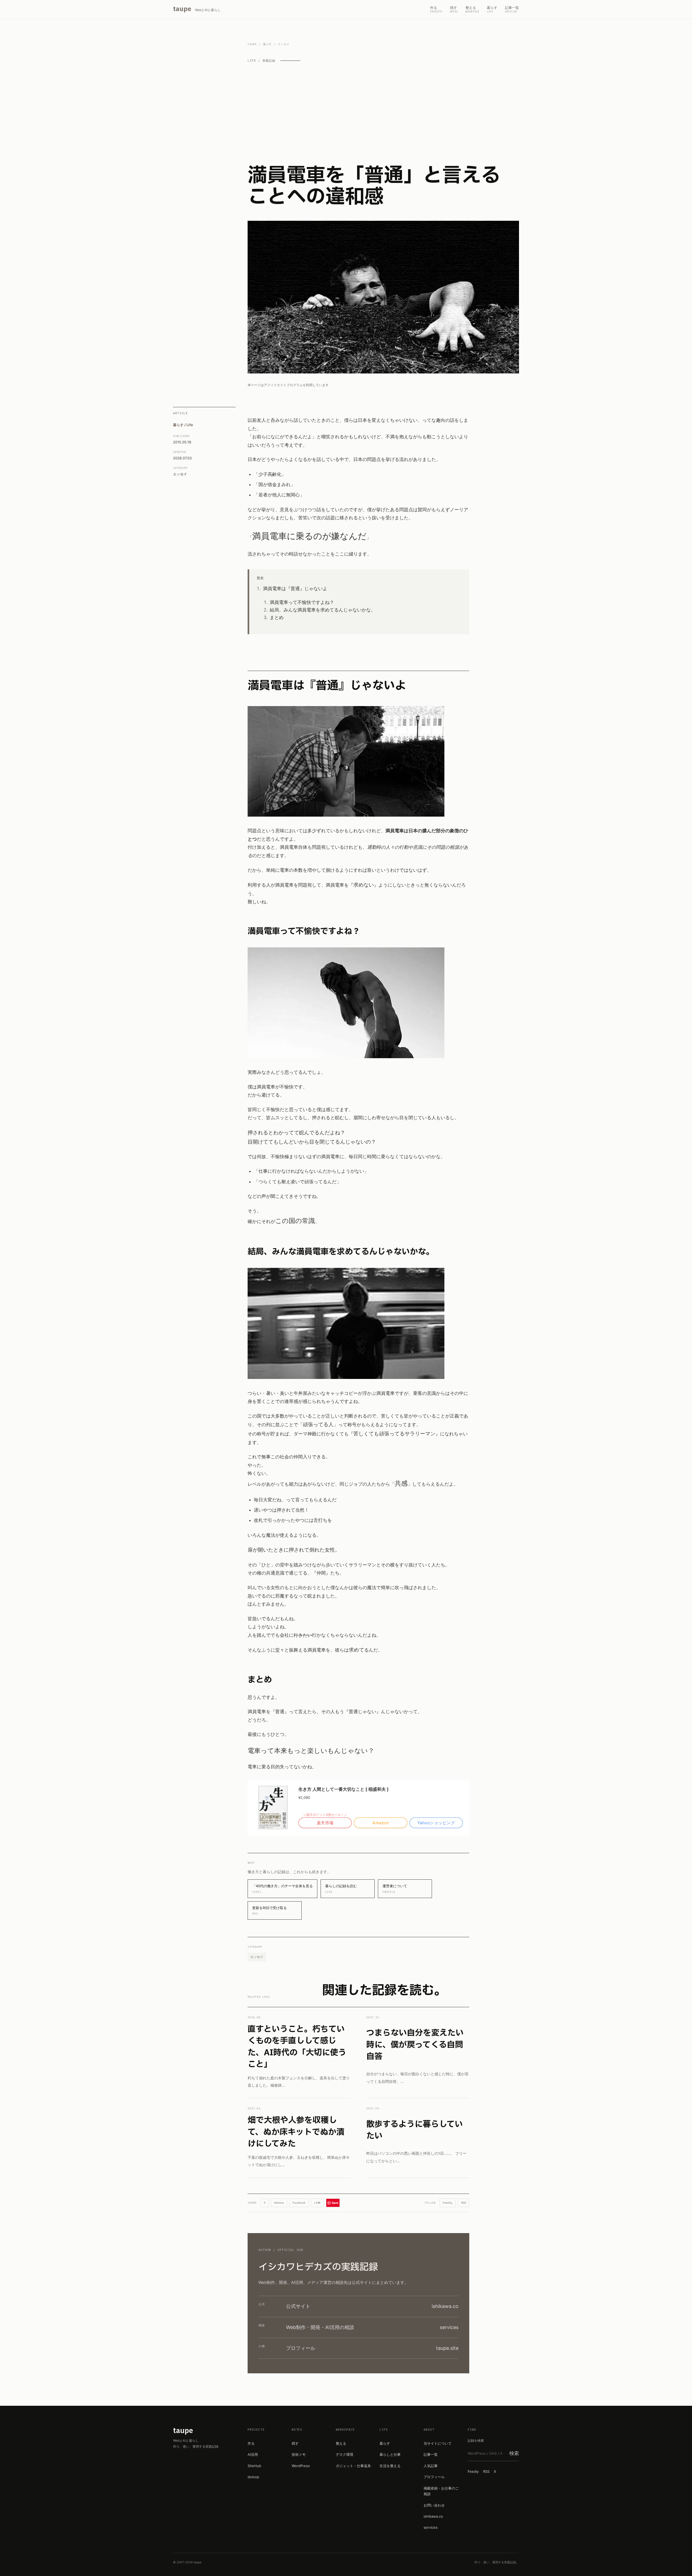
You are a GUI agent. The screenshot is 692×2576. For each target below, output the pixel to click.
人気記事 (431, 2466)
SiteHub (254, 2466)
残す (295, 2443)
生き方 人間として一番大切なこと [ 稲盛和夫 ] (344, 1789)
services (431, 2527)
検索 (514, 2453)
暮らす (267, 44)
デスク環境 (345, 2454)
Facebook (299, 2203)
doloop (253, 2477)
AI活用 (253, 2454)
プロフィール (434, 2477)
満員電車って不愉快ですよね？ (302, 602)
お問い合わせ (434, 2505)
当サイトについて (438, 2443)
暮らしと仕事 (390, 2454)
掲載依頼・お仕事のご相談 (441, 2491)
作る (251, 2443)
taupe (252, 44)
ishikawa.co (433, 2516)
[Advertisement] (383, 114)
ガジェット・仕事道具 (353, 2466)
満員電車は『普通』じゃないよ (295, 589)
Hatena (279, 2203)
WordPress (301, 2466)
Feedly (448, 2203)
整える (341, 2443)
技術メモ (299, 2454)
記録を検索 (476, 2440)
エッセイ (180, 474)
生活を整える (390, 2466)
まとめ (277, 617)
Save (335, 2203)
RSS (464, 2203)
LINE (317, 2203)
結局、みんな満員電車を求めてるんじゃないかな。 (323, 610)
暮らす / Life (183, 425)
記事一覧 (431, 2454)
